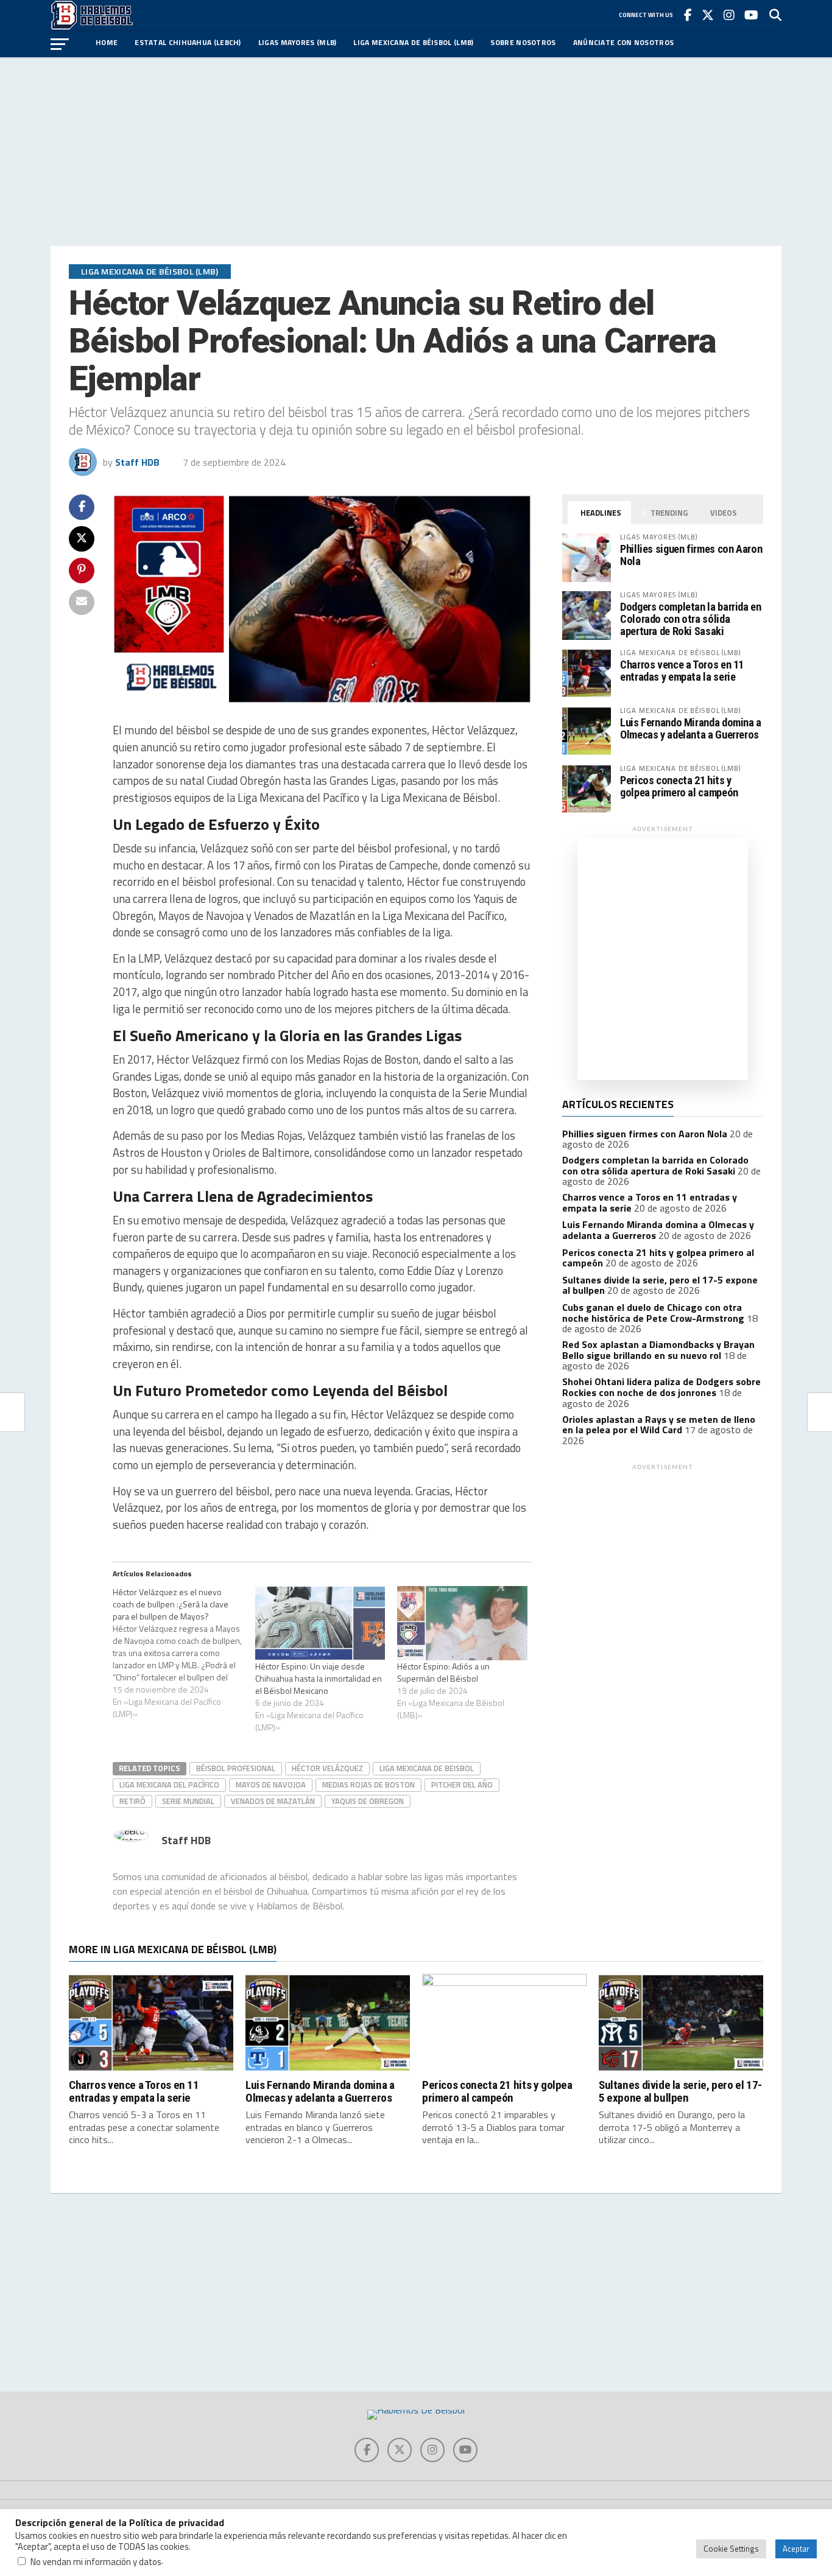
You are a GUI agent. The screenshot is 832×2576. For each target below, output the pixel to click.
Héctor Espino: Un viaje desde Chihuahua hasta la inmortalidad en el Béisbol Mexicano (319, 1678)
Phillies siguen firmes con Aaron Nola (691, 555)
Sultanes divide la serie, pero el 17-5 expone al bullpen (680, 2091)
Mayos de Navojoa (271, 1785)
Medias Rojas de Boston (368, 1785)
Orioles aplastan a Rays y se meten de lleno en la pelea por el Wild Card (659, 1425)
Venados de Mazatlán (273, 1801)
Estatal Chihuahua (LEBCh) (188, 42)
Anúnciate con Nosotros (624, 42)
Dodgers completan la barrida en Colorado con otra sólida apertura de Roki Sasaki (691, 619)
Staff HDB (137, 462)
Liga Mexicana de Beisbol (427, 1768)
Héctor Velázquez (327, 1768)
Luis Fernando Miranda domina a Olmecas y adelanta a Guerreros (691, 728)
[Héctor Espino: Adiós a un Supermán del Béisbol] (462, 1623)
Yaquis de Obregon (368, 1801)
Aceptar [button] (796, 2549)
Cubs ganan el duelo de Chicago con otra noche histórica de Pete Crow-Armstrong (653, 1313)
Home (107, 42)
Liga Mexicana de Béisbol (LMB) (413, 42)
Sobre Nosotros (523, 42)
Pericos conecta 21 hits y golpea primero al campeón (679, 786)
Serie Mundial (188, 1801)
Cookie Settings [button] (731, 2549)
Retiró (132, 1801)
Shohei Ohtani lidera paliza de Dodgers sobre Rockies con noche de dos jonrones (661, 1387)
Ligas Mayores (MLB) (298, 42)
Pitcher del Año (462, 1785)
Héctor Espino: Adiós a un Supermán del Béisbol (443, 1672)
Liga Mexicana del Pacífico (169, 1785)
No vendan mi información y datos (96, 2562)
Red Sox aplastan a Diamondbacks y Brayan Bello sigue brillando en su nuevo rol (658, 1350)
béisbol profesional (236, 1768)
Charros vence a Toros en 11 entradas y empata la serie (682, 671)
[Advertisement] (416, 152)
